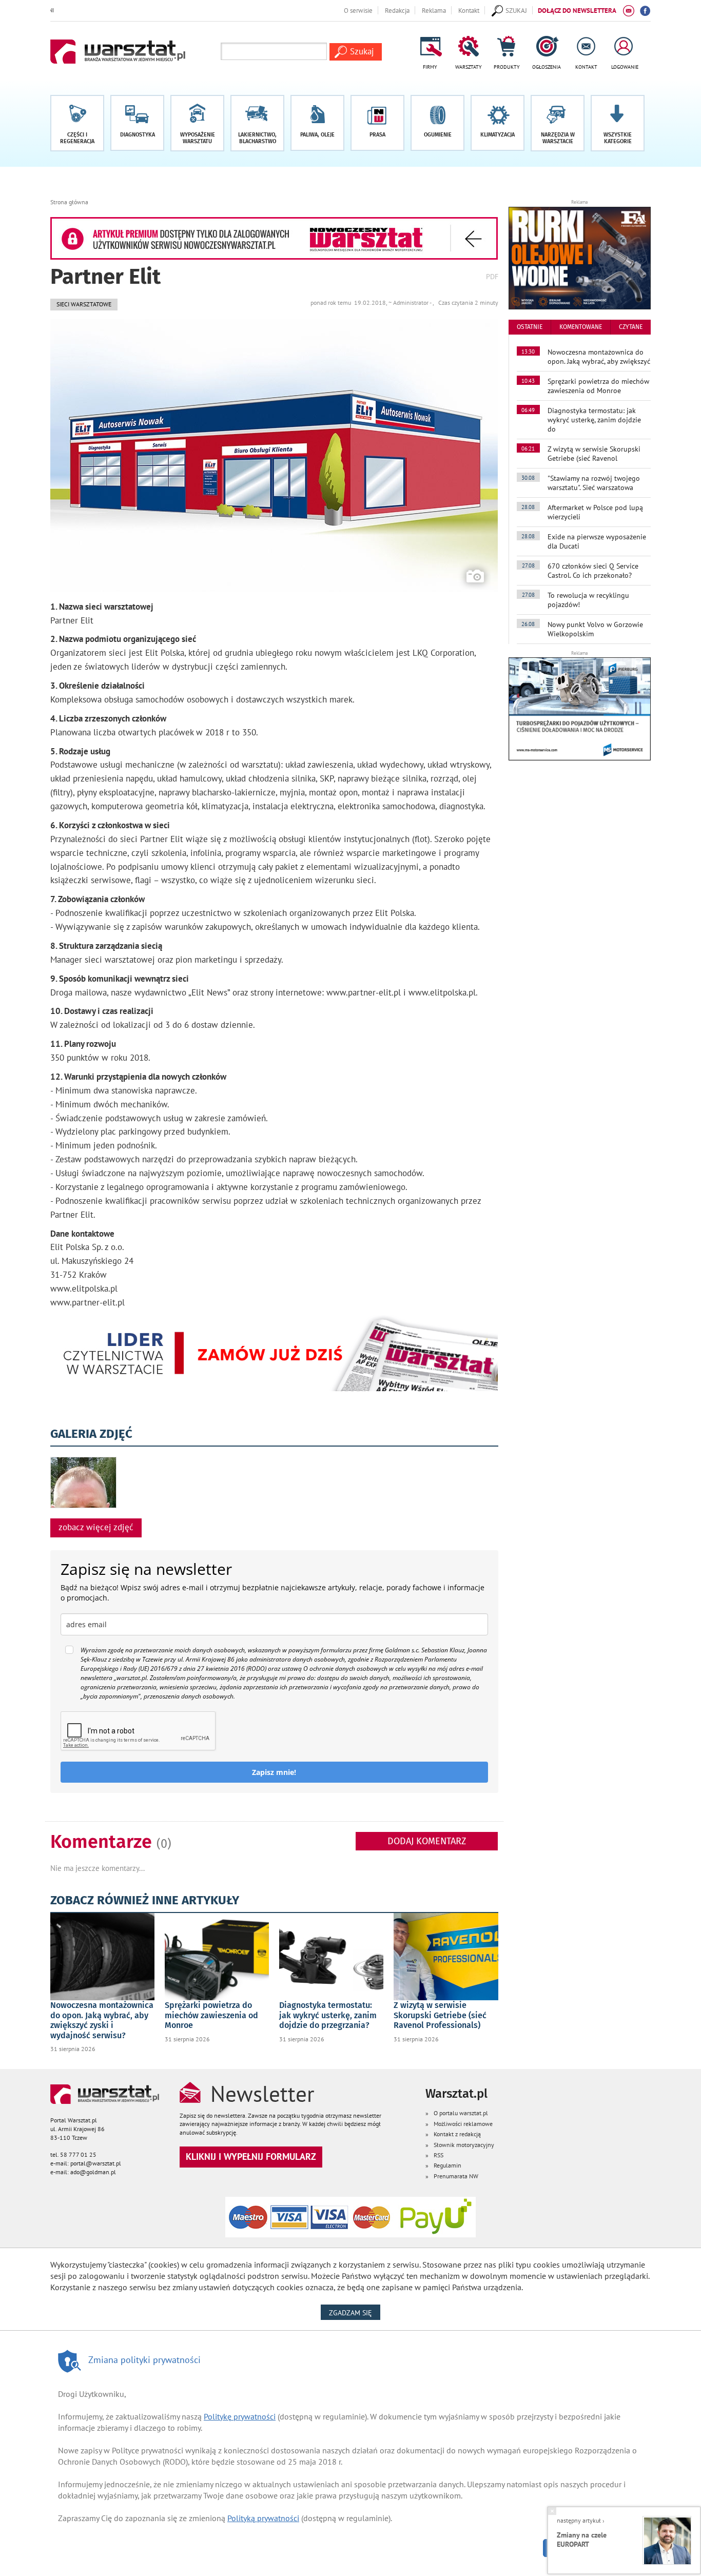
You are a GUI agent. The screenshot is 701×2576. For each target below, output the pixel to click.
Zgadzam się (355, 2312)
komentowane (581, 327)
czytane (631, 327)
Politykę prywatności (240, 2416)
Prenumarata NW (456, 2176)
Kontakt (469, 10)
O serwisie (358, 10)
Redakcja (397, 10)
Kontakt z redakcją (457, 2134)
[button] (618, 123)
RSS (439, 2155)
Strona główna (69, 202)
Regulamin (447, 2165)
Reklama (434, 10)
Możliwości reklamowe (463, 2124)
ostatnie (530, 327)
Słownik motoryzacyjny (464, 2145)
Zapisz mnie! (274, 1772)
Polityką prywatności (263, 2518)
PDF (492, 276)
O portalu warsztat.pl (461, 2113)
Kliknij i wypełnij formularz (251, 2157)
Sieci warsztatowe (84, 304)
